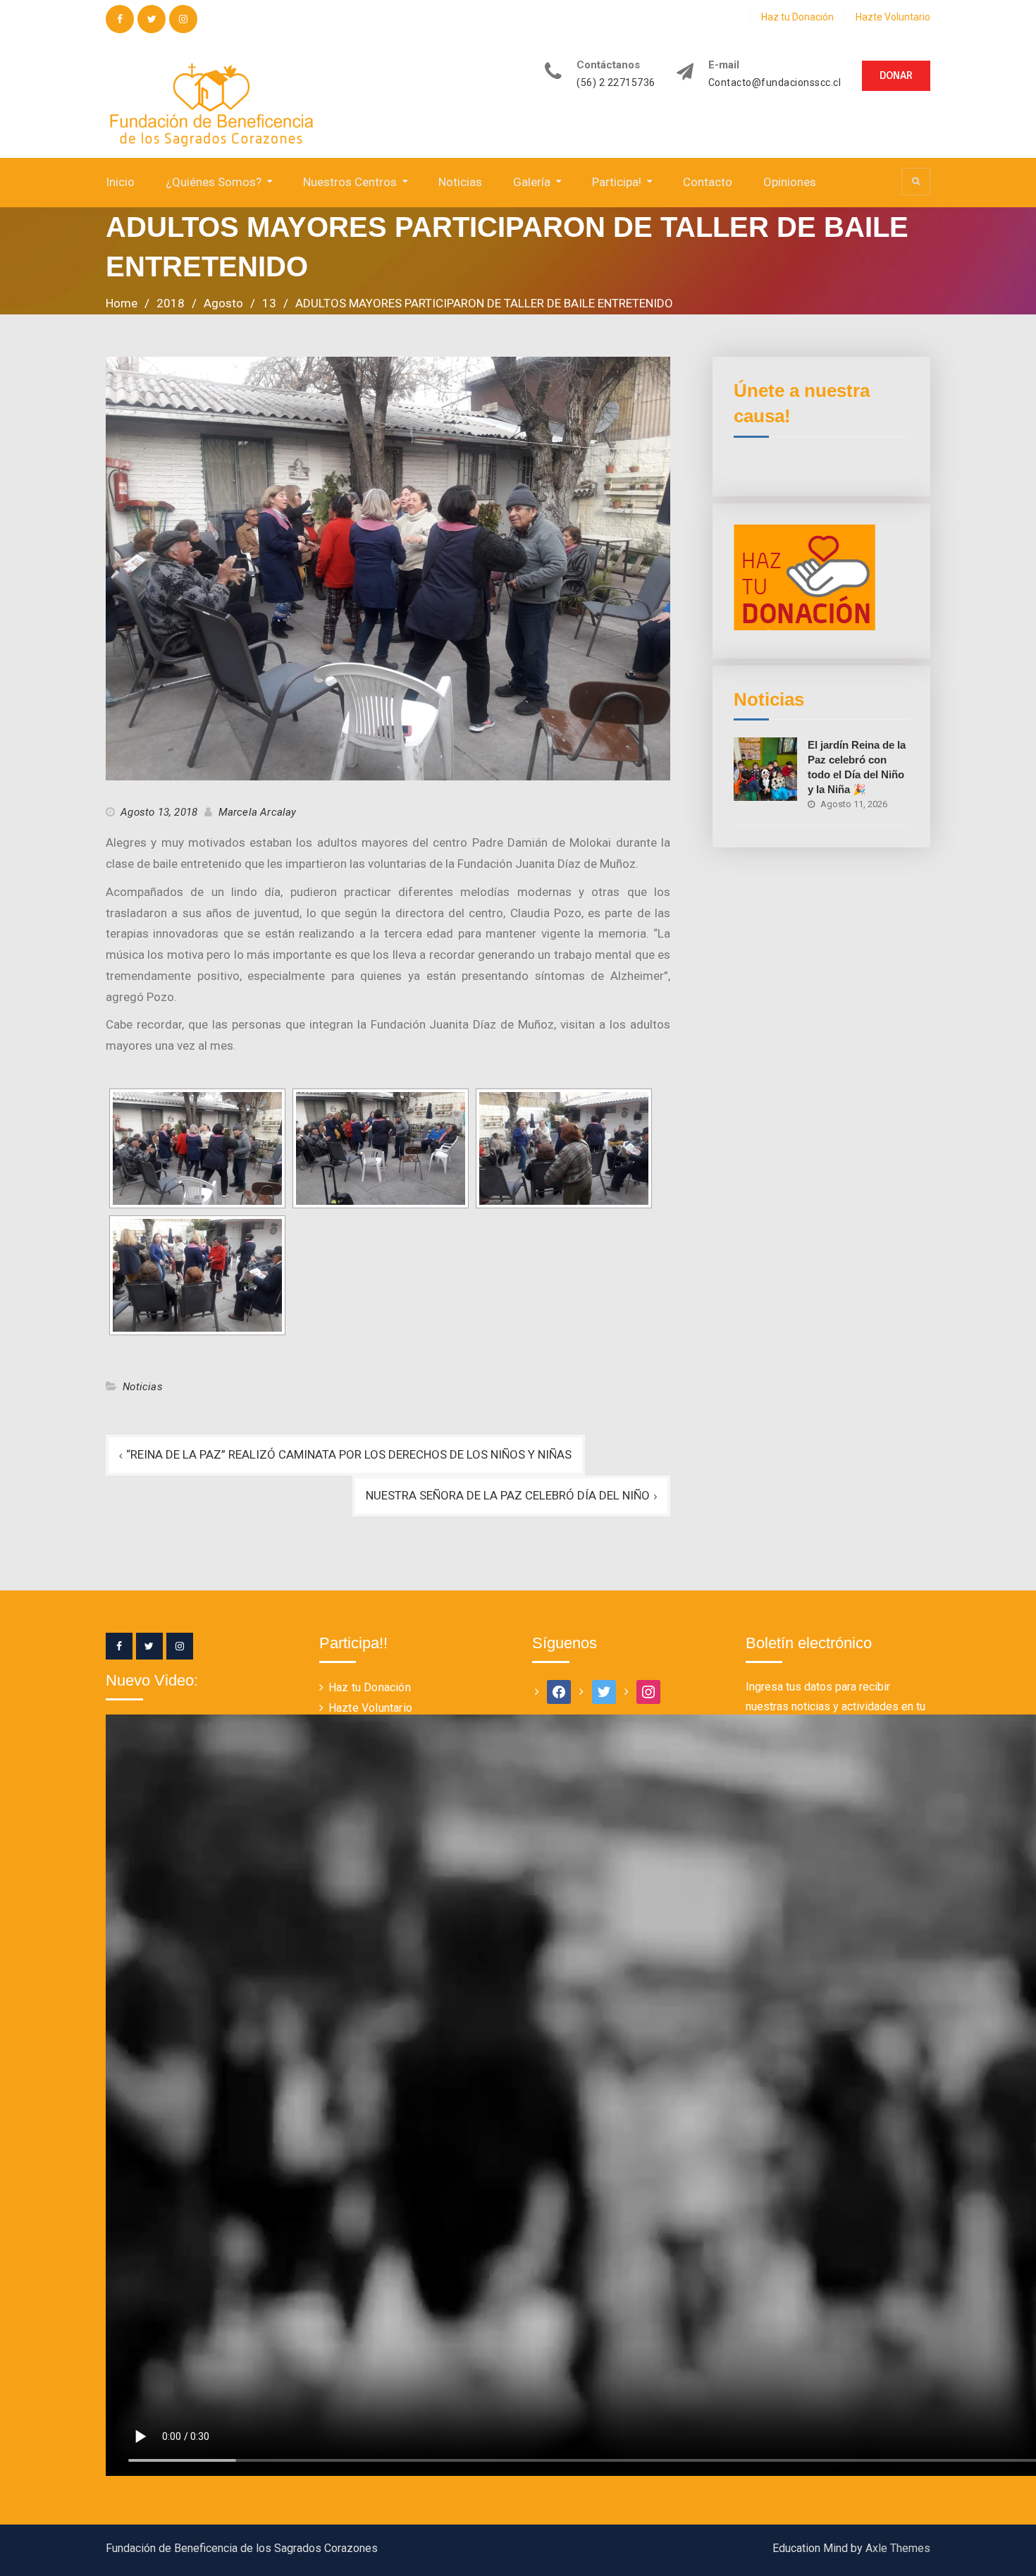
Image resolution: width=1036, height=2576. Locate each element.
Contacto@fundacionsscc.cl (775, 83)
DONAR (896, 75)
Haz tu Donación (797, 17)
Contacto (708, 182)
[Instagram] (180, 1646)
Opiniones (790, 182)
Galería (532, 182)
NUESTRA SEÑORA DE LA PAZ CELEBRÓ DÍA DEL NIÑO (508, 1495)
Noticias (460, 182)
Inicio (120, 182)
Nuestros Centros (350, 182)
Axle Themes (898, 2548)
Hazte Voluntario (893, 17)
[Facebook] (119, 1646)
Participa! (617, 182)
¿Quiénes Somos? (214, 182)
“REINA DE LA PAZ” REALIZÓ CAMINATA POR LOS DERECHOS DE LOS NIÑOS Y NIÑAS (349, 1454)
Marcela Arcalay (258, 812)
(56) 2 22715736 (616, 83)
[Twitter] (149, 1646)
